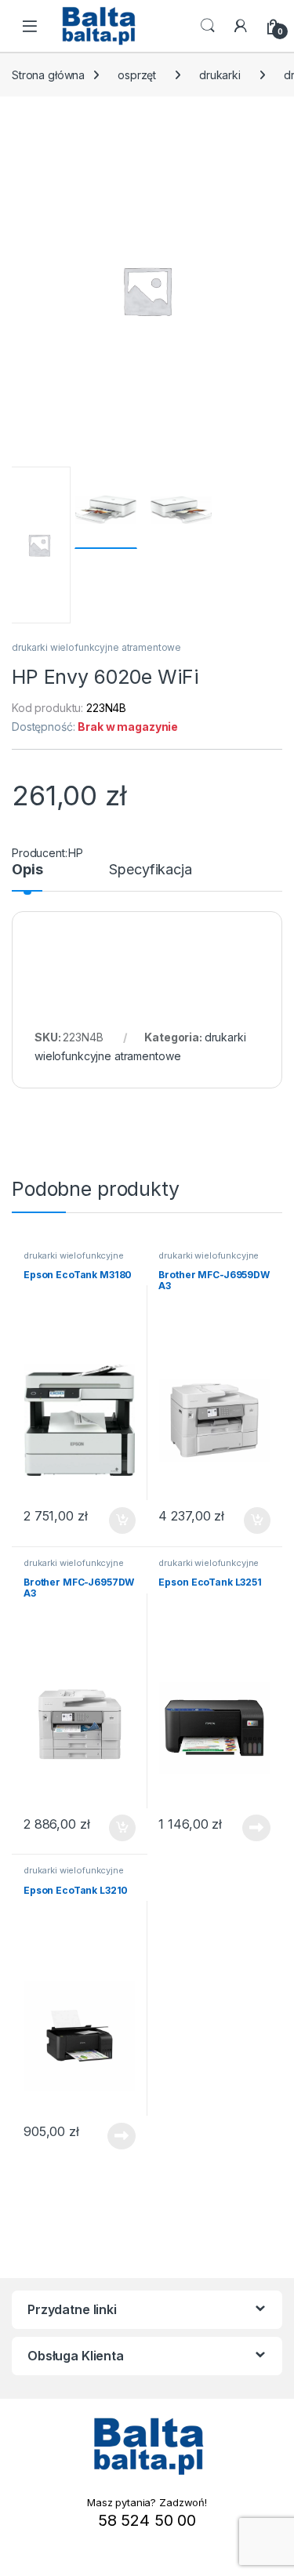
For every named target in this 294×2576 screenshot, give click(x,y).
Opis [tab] (27, 870)
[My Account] (241, 26)
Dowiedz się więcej (248, 1828)
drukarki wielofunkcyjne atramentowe (96, 647)
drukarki (220, 75)
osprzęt (137, 75)
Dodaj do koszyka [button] (114, 1521)
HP (76, 853)
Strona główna (48, 75)
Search (208, 26)
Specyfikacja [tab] (150, 870)
